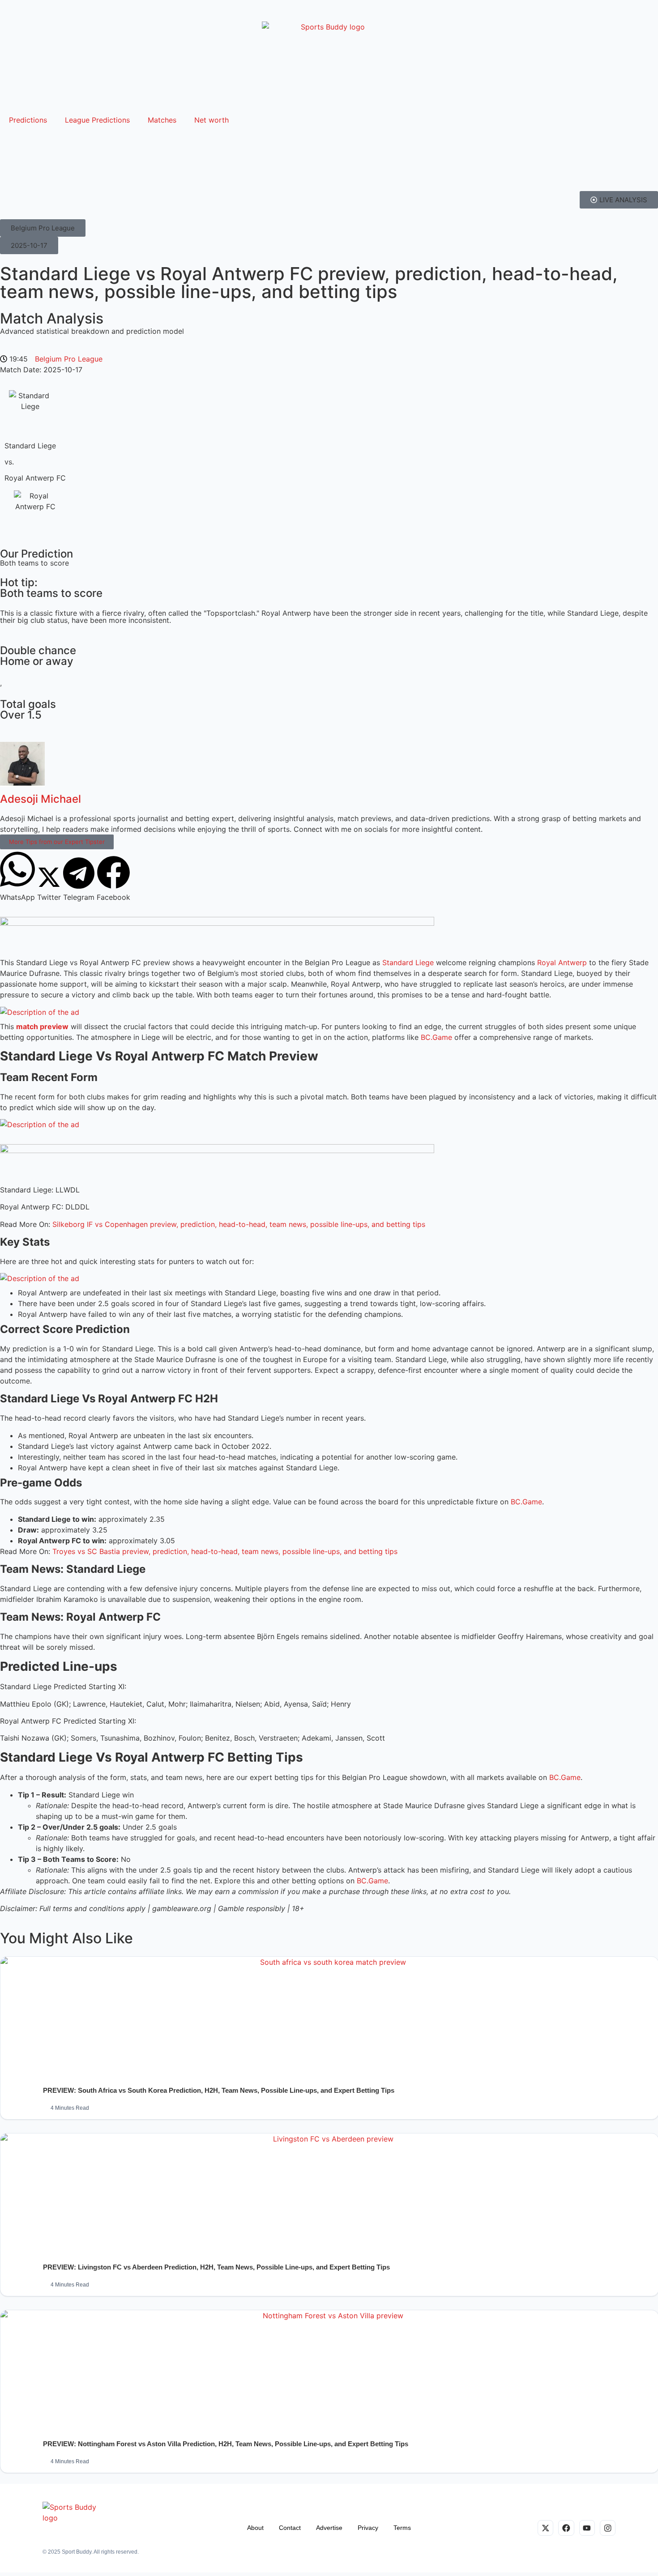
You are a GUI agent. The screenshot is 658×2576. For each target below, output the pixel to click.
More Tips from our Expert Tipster (57, 842)
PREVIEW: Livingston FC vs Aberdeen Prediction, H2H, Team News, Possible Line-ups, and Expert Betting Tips (216, 2267)
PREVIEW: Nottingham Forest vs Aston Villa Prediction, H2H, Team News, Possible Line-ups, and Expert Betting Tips (226, 2444)
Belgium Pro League (69, 359)
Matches (162, 120)
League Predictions (97, 120)
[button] (619, 200)
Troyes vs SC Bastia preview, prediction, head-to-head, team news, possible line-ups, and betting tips (225, 1551)
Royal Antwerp (562, 962)
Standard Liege (408, 962)
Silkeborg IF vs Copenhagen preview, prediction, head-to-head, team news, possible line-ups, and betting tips (239, 1224)
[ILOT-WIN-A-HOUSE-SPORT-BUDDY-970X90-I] (217, 923)
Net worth (211, 120)
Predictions (28, 120)
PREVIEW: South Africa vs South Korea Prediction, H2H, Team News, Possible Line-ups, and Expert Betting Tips (219, 2090)
